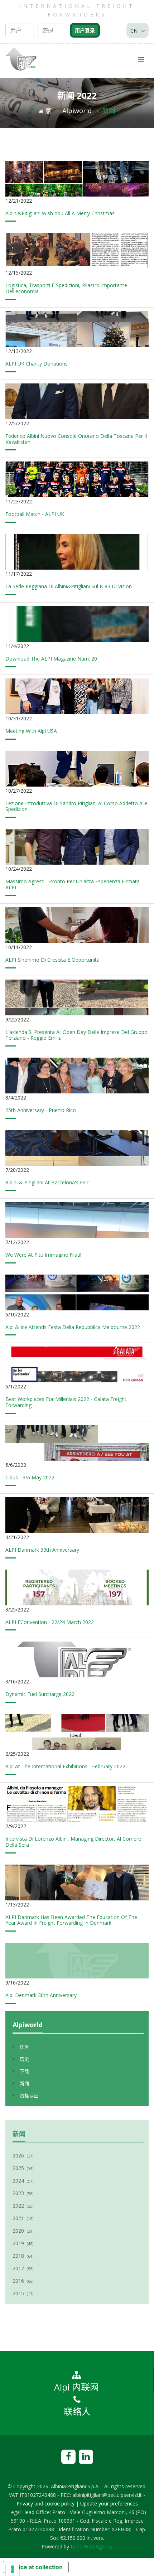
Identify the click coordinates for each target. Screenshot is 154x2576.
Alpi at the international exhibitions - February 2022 (65, 1766)
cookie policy (59, 2503)
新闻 (109, 111)
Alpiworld (77, 111)
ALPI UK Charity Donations (37, 364)
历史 (24, 2059)
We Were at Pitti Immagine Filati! (43, 1255)
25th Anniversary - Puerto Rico (41, 1110)
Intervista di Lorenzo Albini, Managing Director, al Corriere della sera (73, 1842)
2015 (23, 2293)
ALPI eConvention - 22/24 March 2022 (50, 1622)
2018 (23, 2256)
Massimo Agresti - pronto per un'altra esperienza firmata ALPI (73, 884)
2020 (23, 2231)
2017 (23, 2268)
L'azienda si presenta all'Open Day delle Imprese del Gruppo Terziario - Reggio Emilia (76, 1035)
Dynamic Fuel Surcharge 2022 (40, 1694)
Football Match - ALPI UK (35, 514)
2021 (23, 2218)
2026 (23, 2155)
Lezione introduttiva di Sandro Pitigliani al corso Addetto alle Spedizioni (76, 806)
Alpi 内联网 (76, 2387)
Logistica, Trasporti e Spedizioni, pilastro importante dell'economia (66, 288)
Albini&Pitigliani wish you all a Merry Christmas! (61, 213)
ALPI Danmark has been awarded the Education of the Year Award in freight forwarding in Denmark (71, 1920)
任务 (24, 2047)
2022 (23, 2206)
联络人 (77, 2411)
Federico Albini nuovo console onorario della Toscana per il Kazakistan (76, 439)
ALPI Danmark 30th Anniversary (42, 1550)
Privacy (25, 2503)
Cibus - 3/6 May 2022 (30, 1477)
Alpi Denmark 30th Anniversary (41, 1995)
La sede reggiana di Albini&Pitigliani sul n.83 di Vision (69, 586)
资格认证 (29, 2096)
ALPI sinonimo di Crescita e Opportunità (52, 960)
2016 (23, 2281)
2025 (23, 2168)
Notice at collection (36, 2567)
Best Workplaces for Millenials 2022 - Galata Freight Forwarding (66, 1402)
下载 (24, 2071)
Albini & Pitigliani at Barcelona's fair (47, 1182)
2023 (23, 2193)
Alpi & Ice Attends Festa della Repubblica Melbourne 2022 (73, 1327)
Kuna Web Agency (92, 2546)
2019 (23, 2243)
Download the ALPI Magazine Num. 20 (51, 659)
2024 (23, 2181)
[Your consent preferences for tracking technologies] (13, 2569)
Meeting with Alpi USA (31, 731)
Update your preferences (109, 2503)
